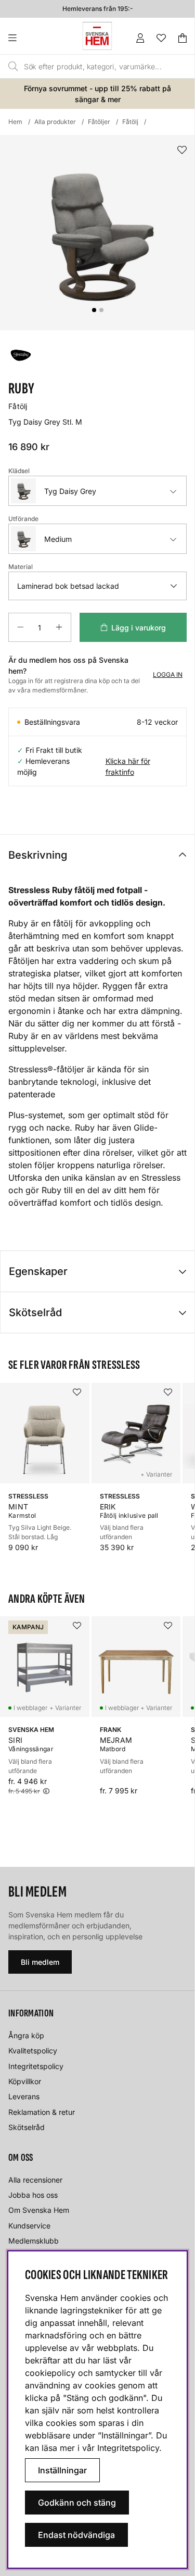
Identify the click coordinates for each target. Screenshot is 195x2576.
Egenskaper (38, 1271)
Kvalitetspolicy (33, 2051)
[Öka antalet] (59, 627)
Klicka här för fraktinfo (128, 766)
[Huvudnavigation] (34, 38)
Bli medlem (40, 1962)
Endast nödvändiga (76, 2535)
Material (21, 567)
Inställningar (62, 2470)
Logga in (168, 674)
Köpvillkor (25, 2081)
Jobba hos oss (33, 2195)
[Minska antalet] (20, 627)
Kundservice (29, 2226)
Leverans (24, 2096)
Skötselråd (35, 1312)
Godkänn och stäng (77, 2503)
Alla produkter (55, 122)
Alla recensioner (35, 2180)
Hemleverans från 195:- (98, 9)
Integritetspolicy (36, 2066)
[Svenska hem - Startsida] (97, 36)
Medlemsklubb (34, 2241)
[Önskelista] (161, 38)
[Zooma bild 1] (97, 233)
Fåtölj (130, 122)
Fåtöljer (99, 122)
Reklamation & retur (42, 2112)
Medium (58, 539)
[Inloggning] (140, 38)
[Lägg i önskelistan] (182, 150)
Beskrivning (38, 855)
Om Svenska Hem (39, 2210)
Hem (15, 122)
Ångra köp (26, 2035)
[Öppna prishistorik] (46, 1791)
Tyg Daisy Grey (70, 491)
